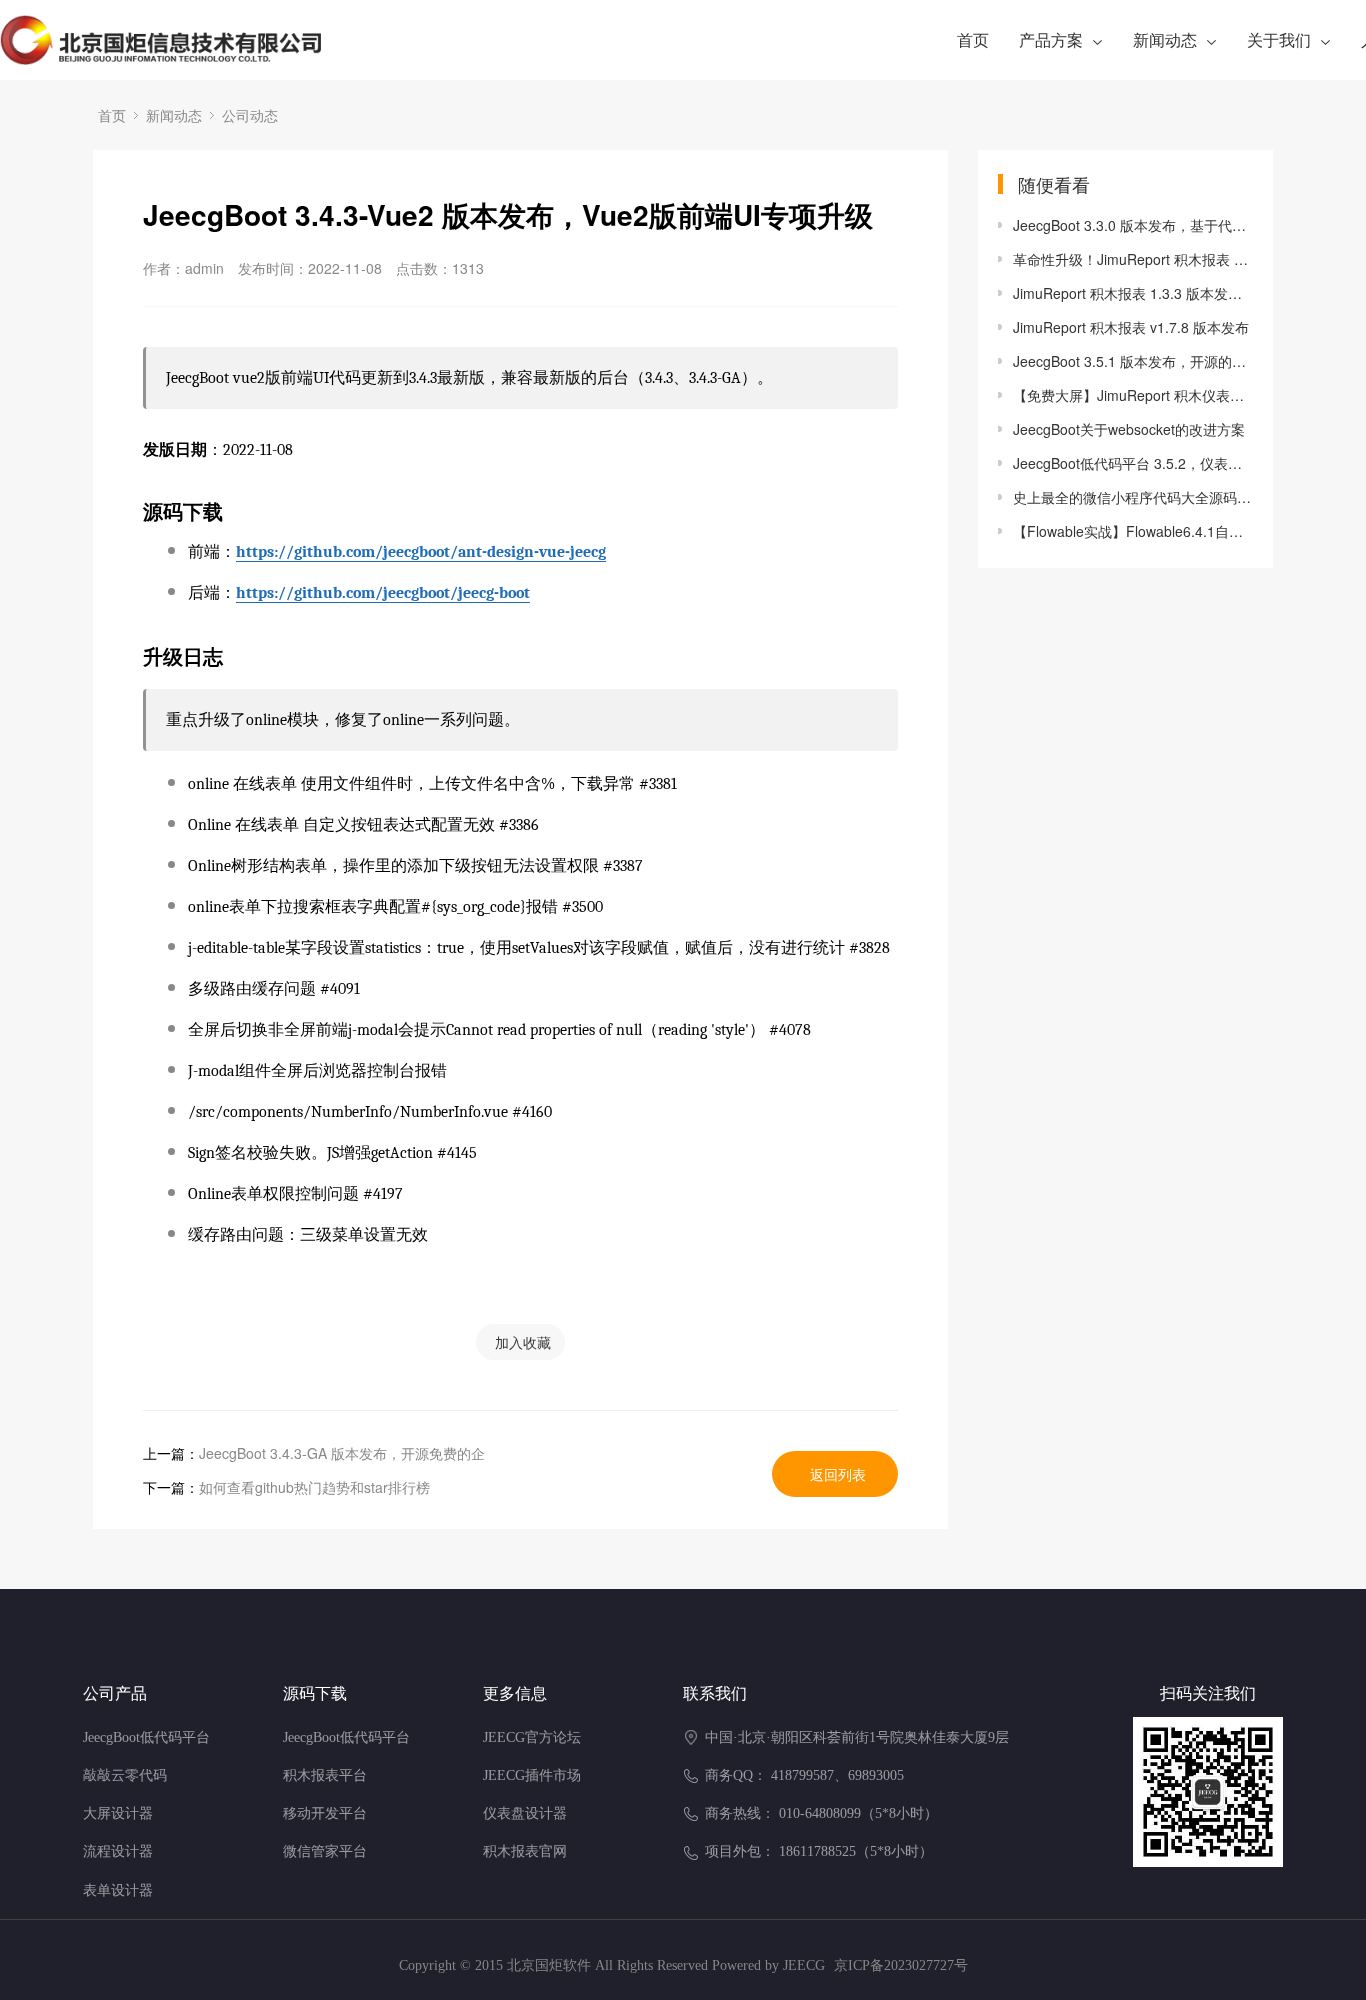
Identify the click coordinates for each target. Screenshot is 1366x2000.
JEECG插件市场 (532, 1775)
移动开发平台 (325, 1813)
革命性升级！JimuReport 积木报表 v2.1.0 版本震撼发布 (1133, 259)
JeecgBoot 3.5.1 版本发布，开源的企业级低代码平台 (1133, 361)
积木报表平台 (325, 1775)
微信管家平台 (325, 1851)
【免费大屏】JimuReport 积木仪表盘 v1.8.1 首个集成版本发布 (1133, 395)
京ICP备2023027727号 (901, 1965)
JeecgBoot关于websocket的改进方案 (1129, 429)
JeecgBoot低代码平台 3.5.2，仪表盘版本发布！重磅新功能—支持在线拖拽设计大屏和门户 (1133, 463)
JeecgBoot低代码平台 (146, 1737)
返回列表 (838, 1474)
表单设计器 (118, 1890)
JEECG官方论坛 (532, 1737)
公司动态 (250, 115)
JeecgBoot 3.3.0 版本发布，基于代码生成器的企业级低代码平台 (1133, 225)
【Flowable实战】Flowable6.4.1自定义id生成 (1133, 531)
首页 (973, 39)
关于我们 (1279, 39)
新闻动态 (1165, 39)
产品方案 (1051, 39)
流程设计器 (118, 1851)
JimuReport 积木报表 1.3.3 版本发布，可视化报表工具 (1133, 293)
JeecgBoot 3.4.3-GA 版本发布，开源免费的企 (342, 1453)
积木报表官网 (525, 1851)
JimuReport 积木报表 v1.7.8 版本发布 (1131, 327)
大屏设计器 (118, 1813)
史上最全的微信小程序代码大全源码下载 (1133, 497)
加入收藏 (523, 1342)
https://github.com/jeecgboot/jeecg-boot (383, 593)
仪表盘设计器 (525, 1813)
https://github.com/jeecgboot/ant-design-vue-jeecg (421, 552)
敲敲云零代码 (125, 1775)
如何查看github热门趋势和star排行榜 (314, 1487)
